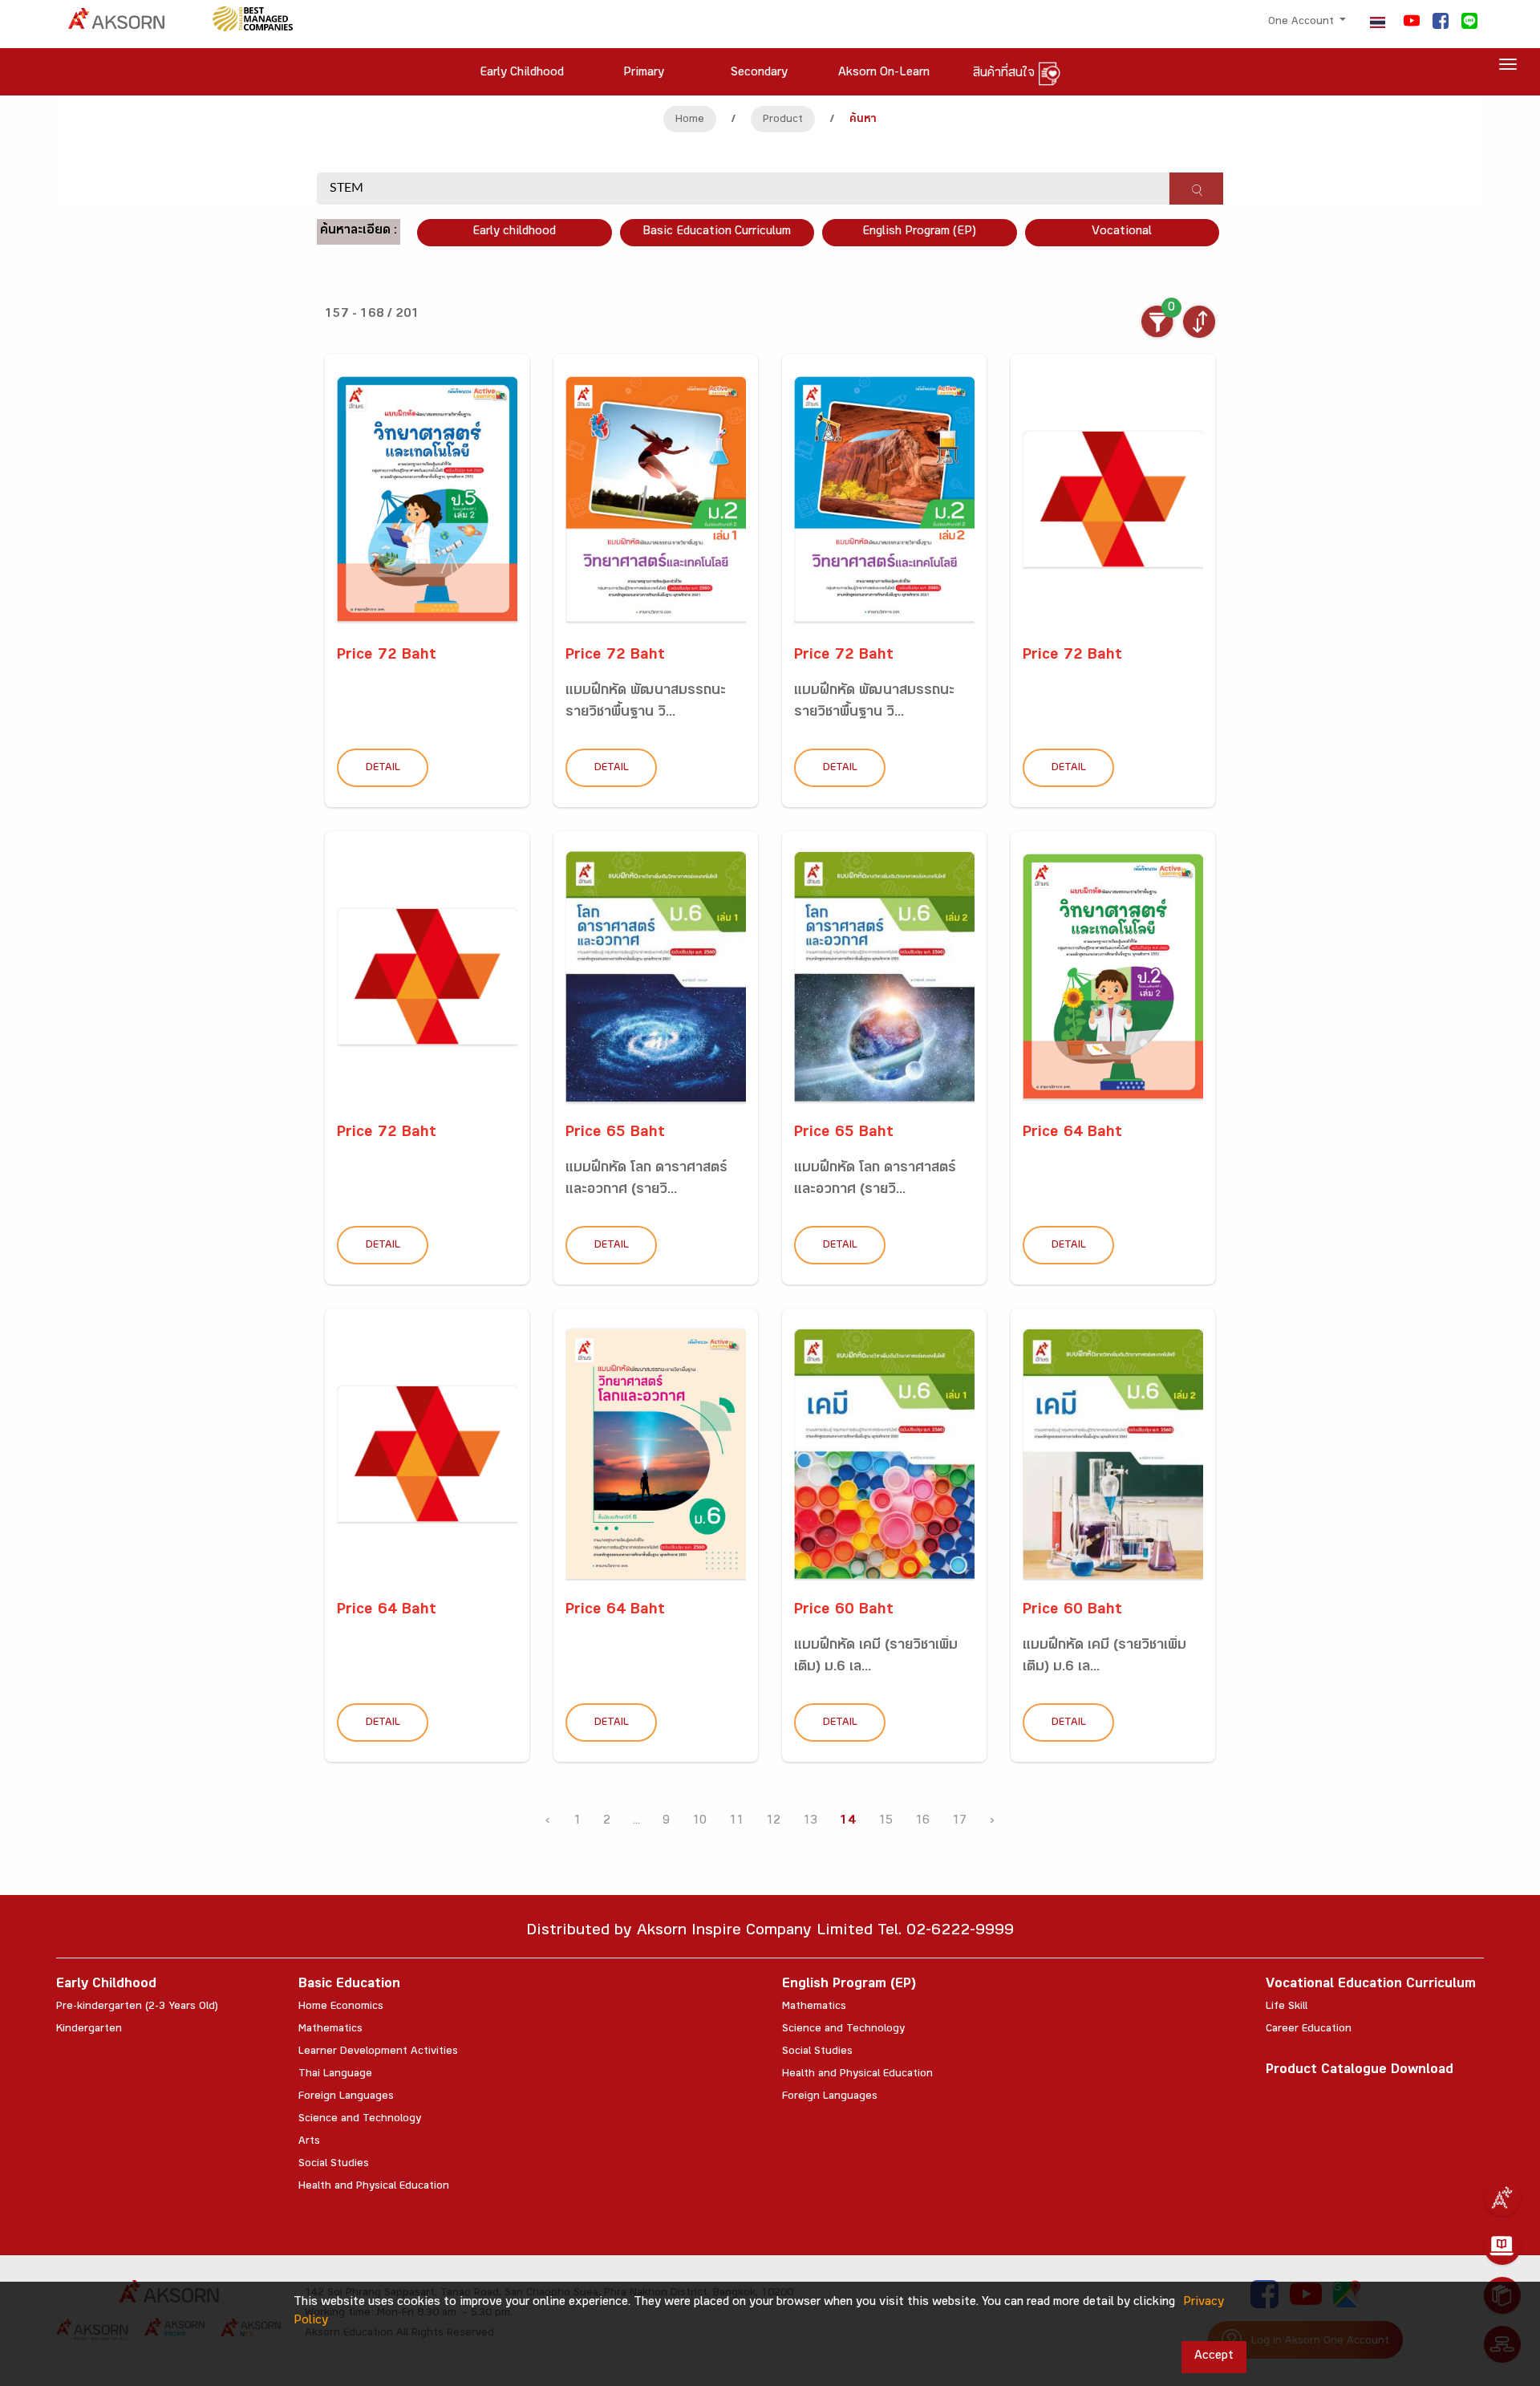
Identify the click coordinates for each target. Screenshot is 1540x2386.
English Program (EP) (919, 232)
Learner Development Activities (378, 2052)
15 (885, 1822)
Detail (383, 769)
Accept (1214, 2357)
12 (773, 1822)
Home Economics (341, 2007)
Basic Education (349, 1985)
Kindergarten (89, 2030)
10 (699, 1822)
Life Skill (1287, 2007)
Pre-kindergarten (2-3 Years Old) (137, 2007)
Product (783, 120)
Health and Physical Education (374, 2187)
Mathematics (330, 2030)
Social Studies (334, 2165)
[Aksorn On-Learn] (1502, 2246)
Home (690, 120)
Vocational (1122, 232)
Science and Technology (360, 2120)
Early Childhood (106, 1985)
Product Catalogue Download (1360, 2071)
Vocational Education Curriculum (1371, 1985)
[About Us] (1502, 2197)
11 (736, 1822)
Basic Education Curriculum (717, 232)
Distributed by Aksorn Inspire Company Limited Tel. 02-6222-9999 (770, 1932)
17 (959, 1822)
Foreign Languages (346, 2097)
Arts (309, 2142)
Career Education (1309, 2030)
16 (922, 1822)
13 (810, 1822)
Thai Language (335, 2075)
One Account (1303, 22)
